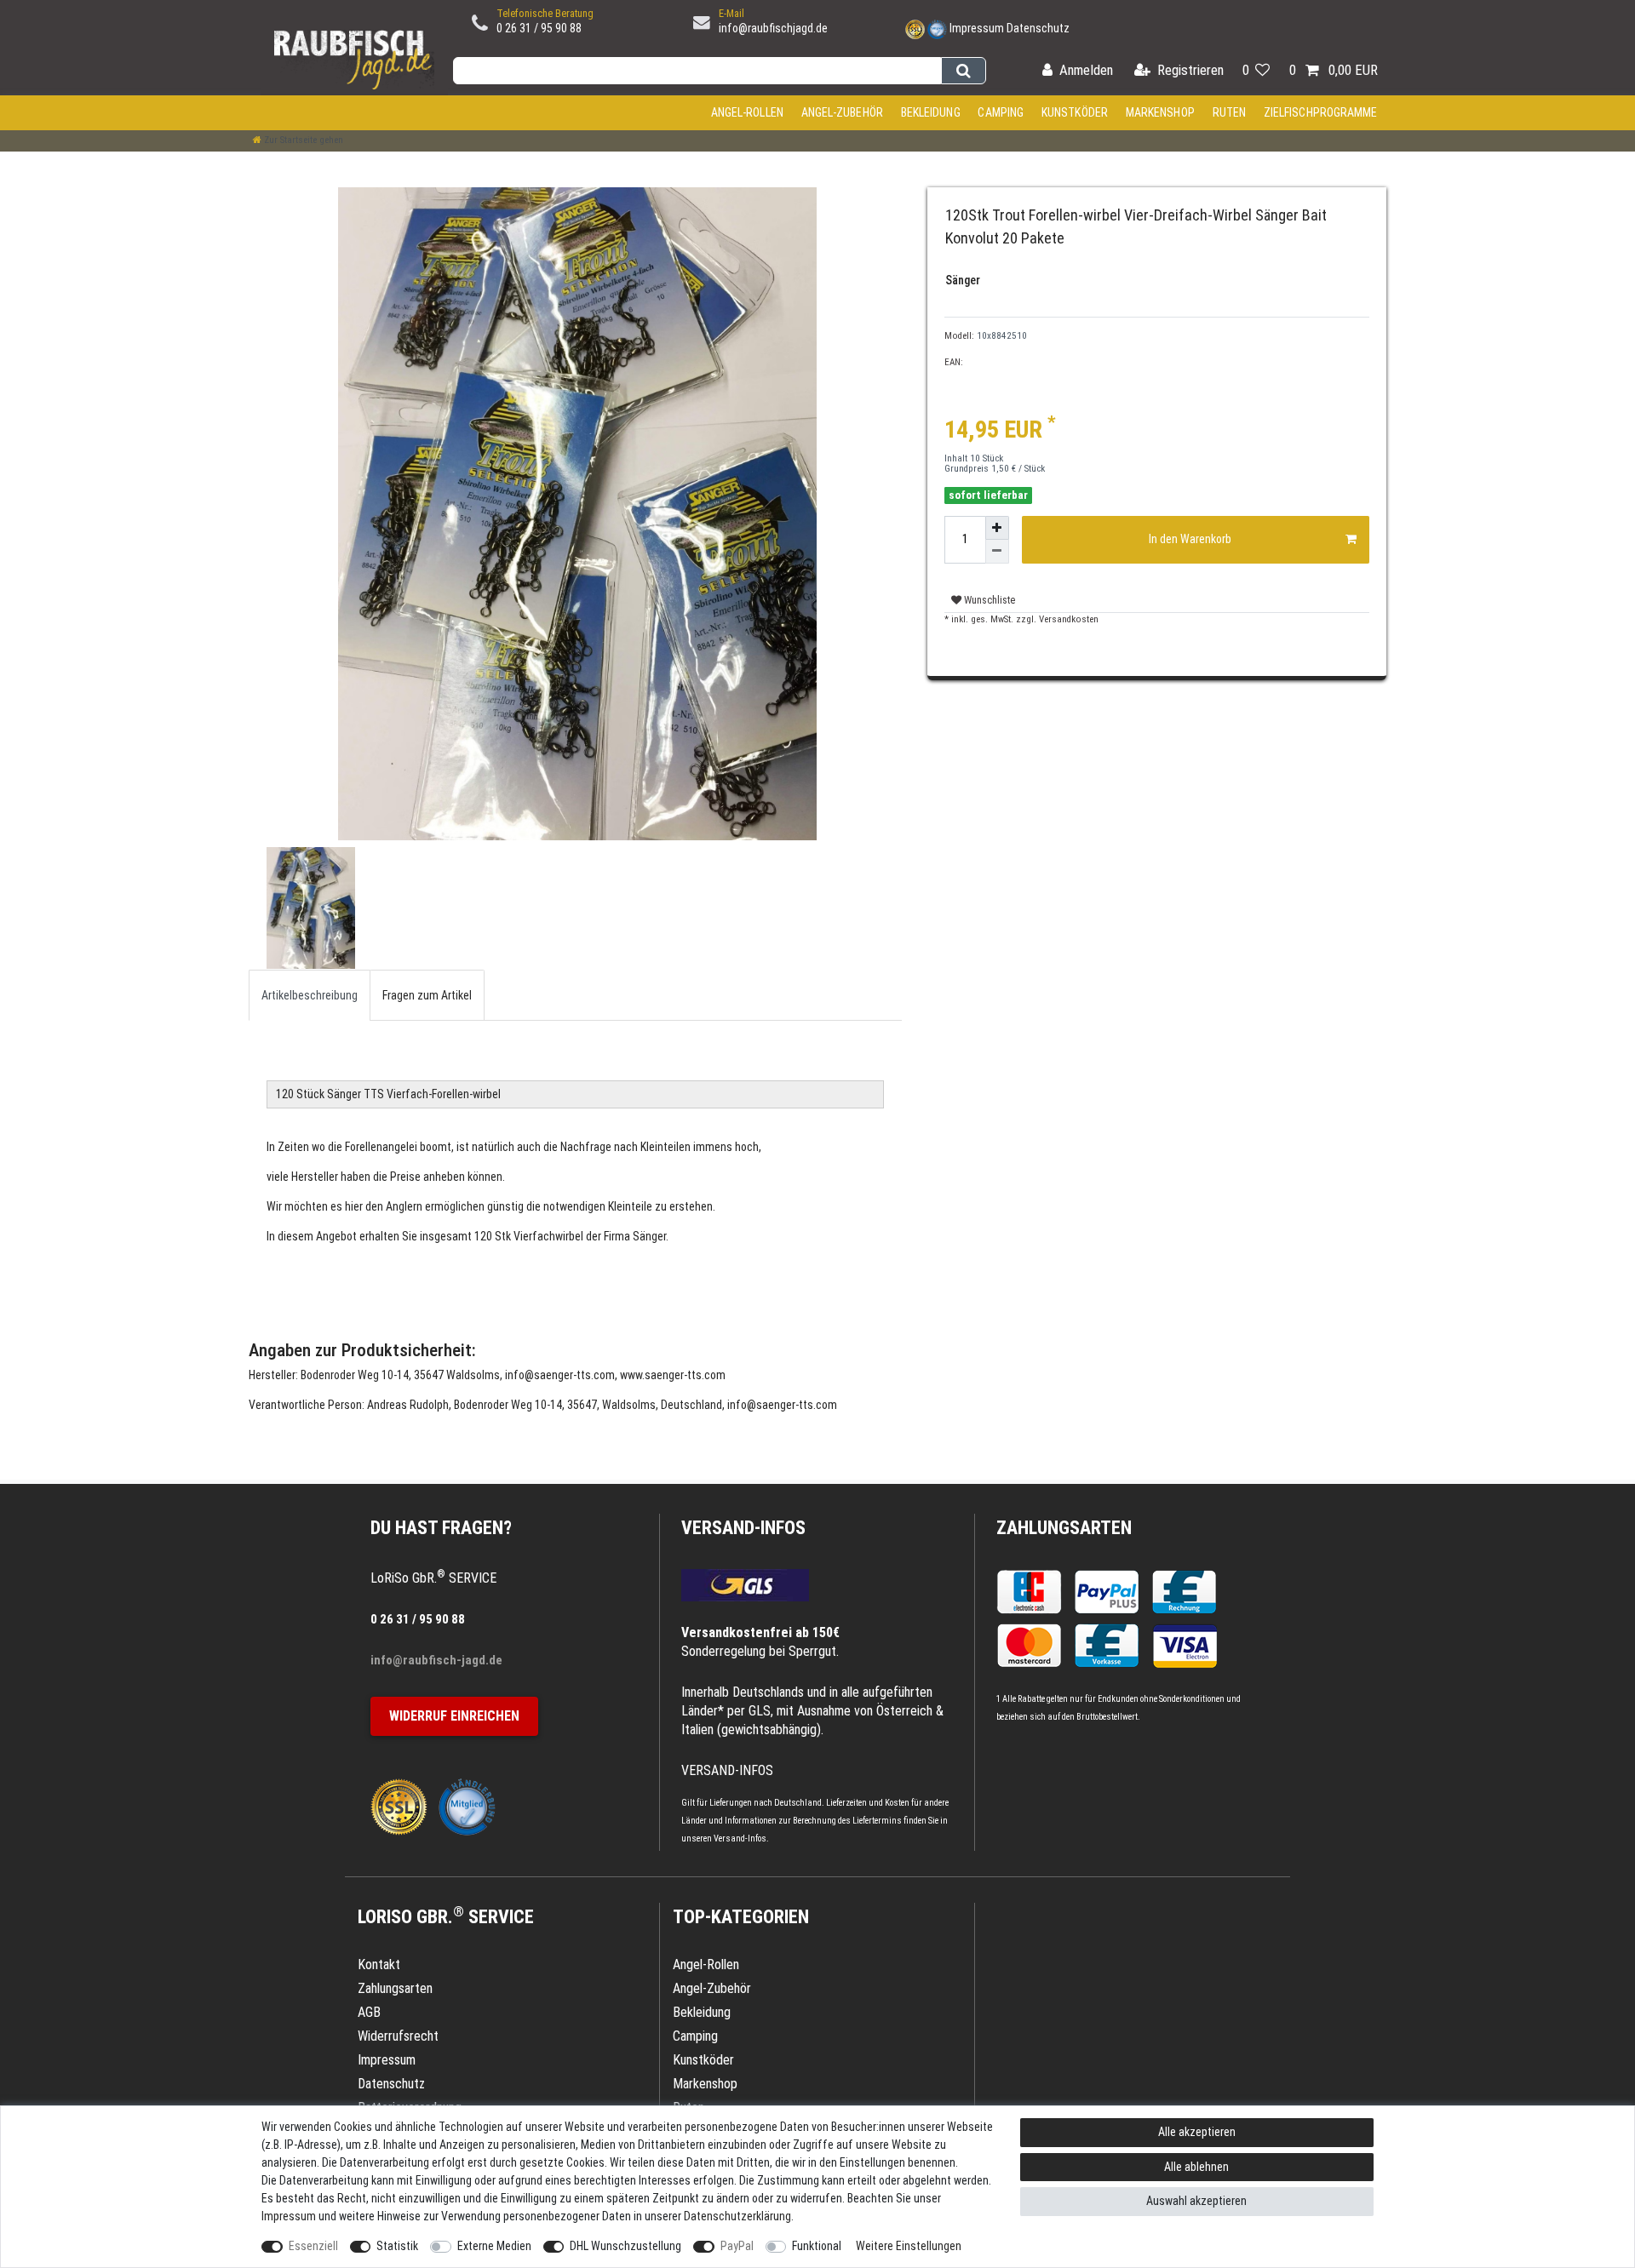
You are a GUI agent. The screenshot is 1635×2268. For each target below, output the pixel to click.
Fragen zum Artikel (427, 995)
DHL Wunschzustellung (625, 2246)
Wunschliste (988, 600)
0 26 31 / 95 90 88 (539, 28)
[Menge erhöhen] (997, 528)
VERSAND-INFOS (743, 1528)
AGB (369, 2012)
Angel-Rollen (747, 112)
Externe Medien (494, 2246)
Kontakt (379, 1964)
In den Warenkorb (1190, 539)
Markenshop (1160, 112)
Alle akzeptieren (1197, 2132)
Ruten (1230, 112)
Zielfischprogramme (1321, 112)
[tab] (310, 995)
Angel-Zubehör (842, 112)
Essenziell (313, 2246)
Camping (1001, 112)
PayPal (737, 2246)
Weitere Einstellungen (909, 2246)
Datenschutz (1038, 28)
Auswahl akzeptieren (1196, 2201)
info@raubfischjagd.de (773, 28)
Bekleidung (931, 112)
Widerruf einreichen (454, 1716)
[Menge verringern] (997, 552)
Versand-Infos (740, 1838)
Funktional (817, 2246)
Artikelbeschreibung (310, 995)
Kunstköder (1075, 112)
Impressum (977, 28)
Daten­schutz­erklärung (737, 2216)
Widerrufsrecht (398, 2036)
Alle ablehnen (1196, 2167)
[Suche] (964, 71)
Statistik (397, 2246)
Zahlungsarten (1064, 1528)
